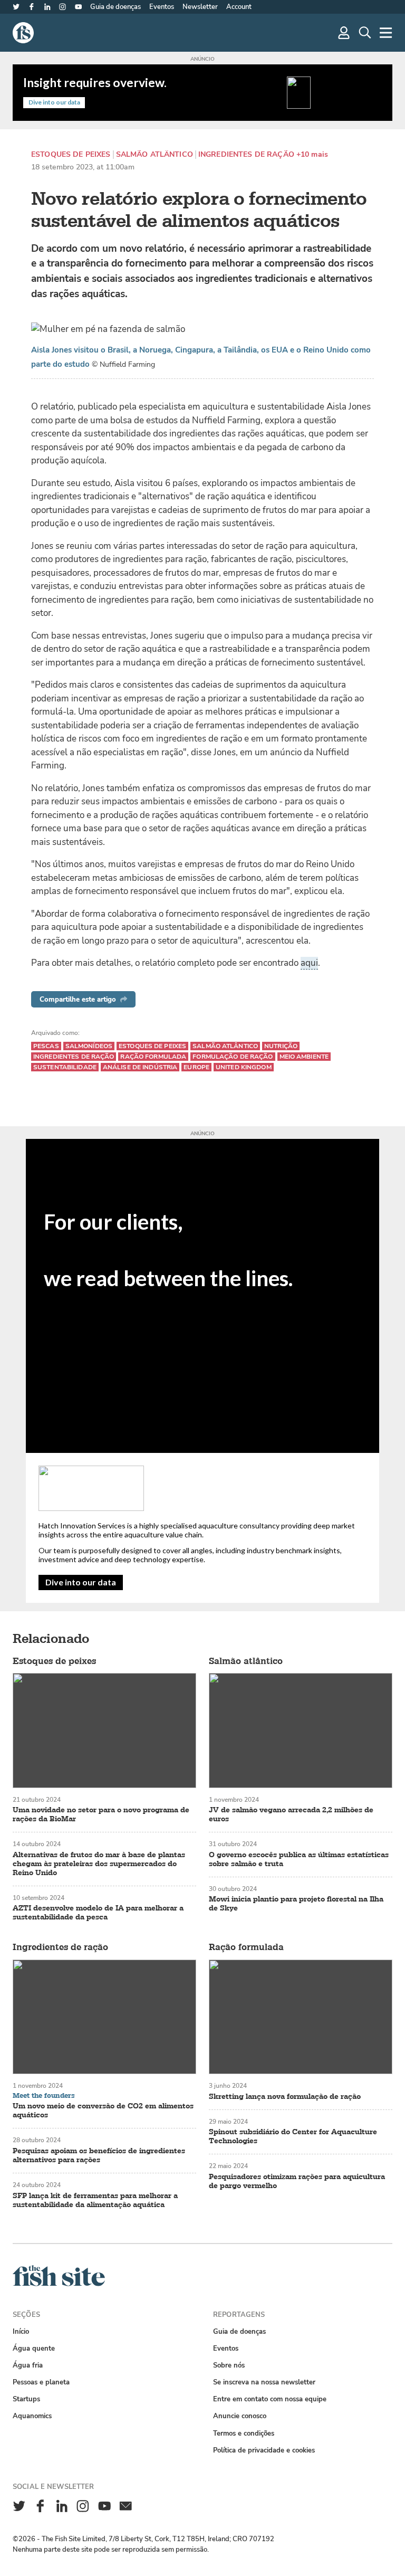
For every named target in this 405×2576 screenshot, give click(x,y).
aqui (309, 963)
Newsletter (200, 7)
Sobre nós (229, 2365)
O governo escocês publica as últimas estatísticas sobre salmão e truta (299, 1859)
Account (239, 7)
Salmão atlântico (155, 155)
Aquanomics (32, 2416)
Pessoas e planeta (41, 2382)
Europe (196, 1067)
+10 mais (312, 155)
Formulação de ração (233, 1057)
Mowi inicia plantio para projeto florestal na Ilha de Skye (296, 1904)
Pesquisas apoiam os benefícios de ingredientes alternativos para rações (99, 2155)
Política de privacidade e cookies (264, 2450)
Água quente (34, 2348)
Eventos (162, 7)
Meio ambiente (304, 1057)
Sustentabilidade (65, 1067)
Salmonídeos (89, 1046)
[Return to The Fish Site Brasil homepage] (59, 2284)
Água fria (28, 2365)
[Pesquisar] (365, 33)
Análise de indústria (140, 1067)
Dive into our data (81, 1582)
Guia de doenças (115, 7)
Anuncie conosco (240, 2416)
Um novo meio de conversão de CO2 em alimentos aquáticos (103, 2111)
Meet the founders (44, 2096)
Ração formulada (153, 1057)
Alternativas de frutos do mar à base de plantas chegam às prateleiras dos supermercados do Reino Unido (99, 1864)
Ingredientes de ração (246, 155)
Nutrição (281, 1046)
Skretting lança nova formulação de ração (285, 2097)
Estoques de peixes (71, 155)
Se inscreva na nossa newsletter (264, 2382)
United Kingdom (244, 1067)
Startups (26, 2399)
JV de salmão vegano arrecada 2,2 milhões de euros (291, 1814)
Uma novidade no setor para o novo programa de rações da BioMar (101, 1814)
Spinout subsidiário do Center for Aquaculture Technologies (293, 2136)
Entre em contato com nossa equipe (270, 2399)
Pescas (46, 1046)
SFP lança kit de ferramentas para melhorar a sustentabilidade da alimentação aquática (95, 2200)
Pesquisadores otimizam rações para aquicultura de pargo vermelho (297, 2181)
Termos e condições (244, 2433)
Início (21, 2331)
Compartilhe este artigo (78, 999)
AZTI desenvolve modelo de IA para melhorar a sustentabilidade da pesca (98, 1913)
